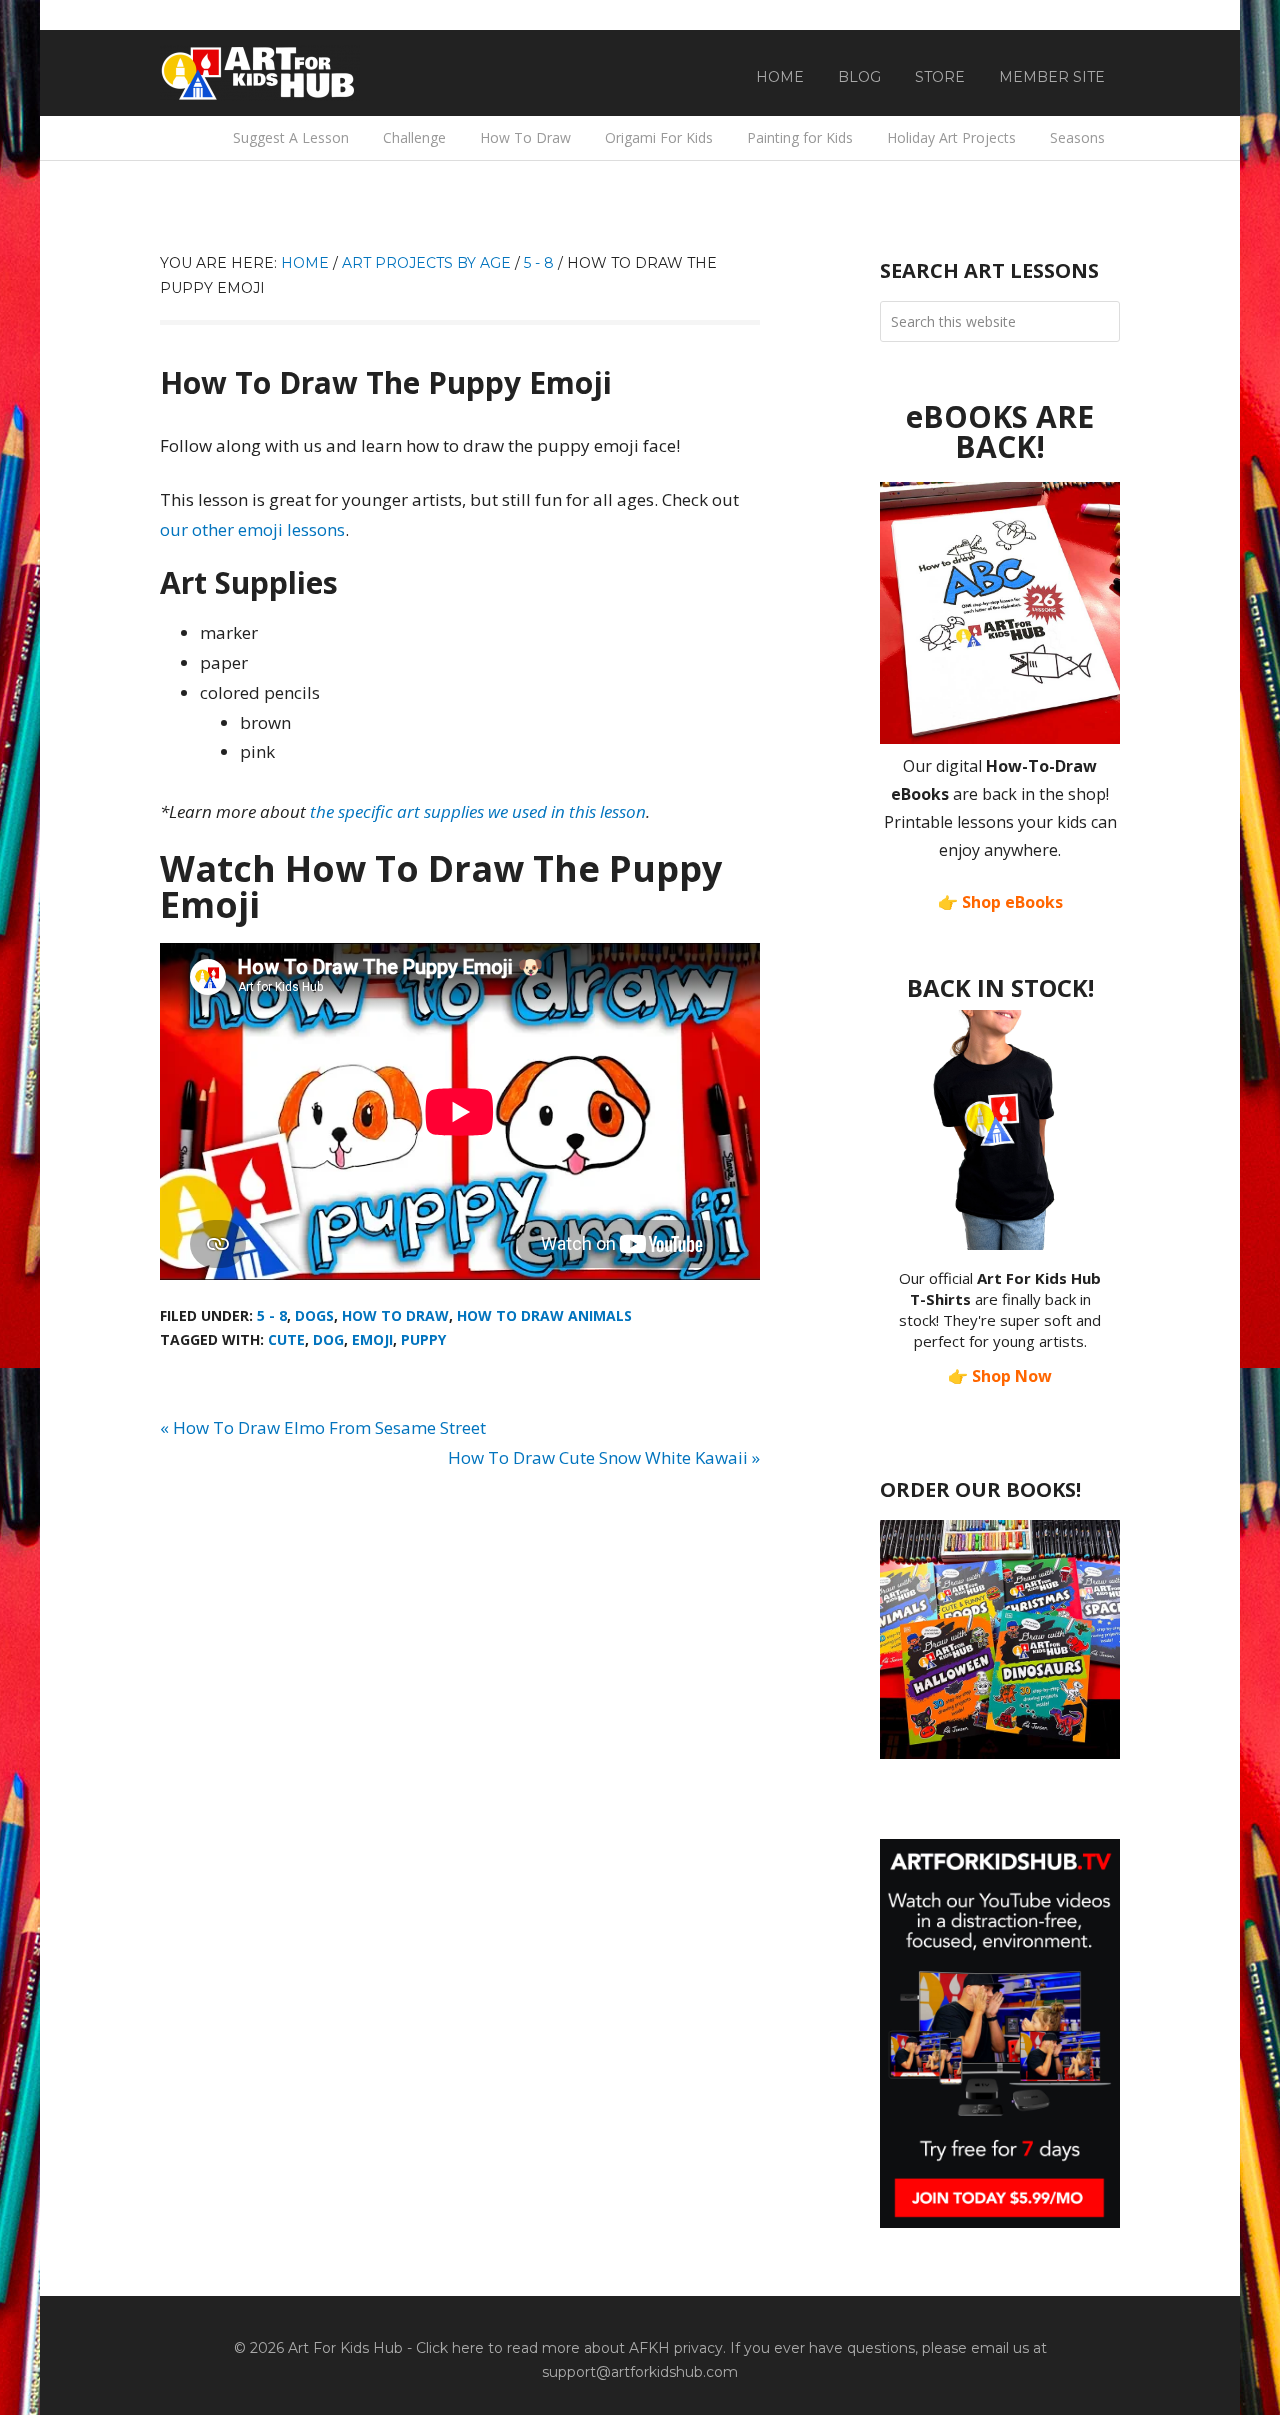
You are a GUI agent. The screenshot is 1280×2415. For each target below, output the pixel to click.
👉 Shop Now (1000, 1376)
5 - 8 (272, 1315)
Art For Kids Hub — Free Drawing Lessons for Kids (260, 73)
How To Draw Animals (544, 1315)
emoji (372, 1339)
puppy (423, 1339)
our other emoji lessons (252, 529)
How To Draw (395, 1315)
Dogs (314, 1315)
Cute (286, 1339)
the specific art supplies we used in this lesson (478, 811)
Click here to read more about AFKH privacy (569, 2348)
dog (328, 1339)
